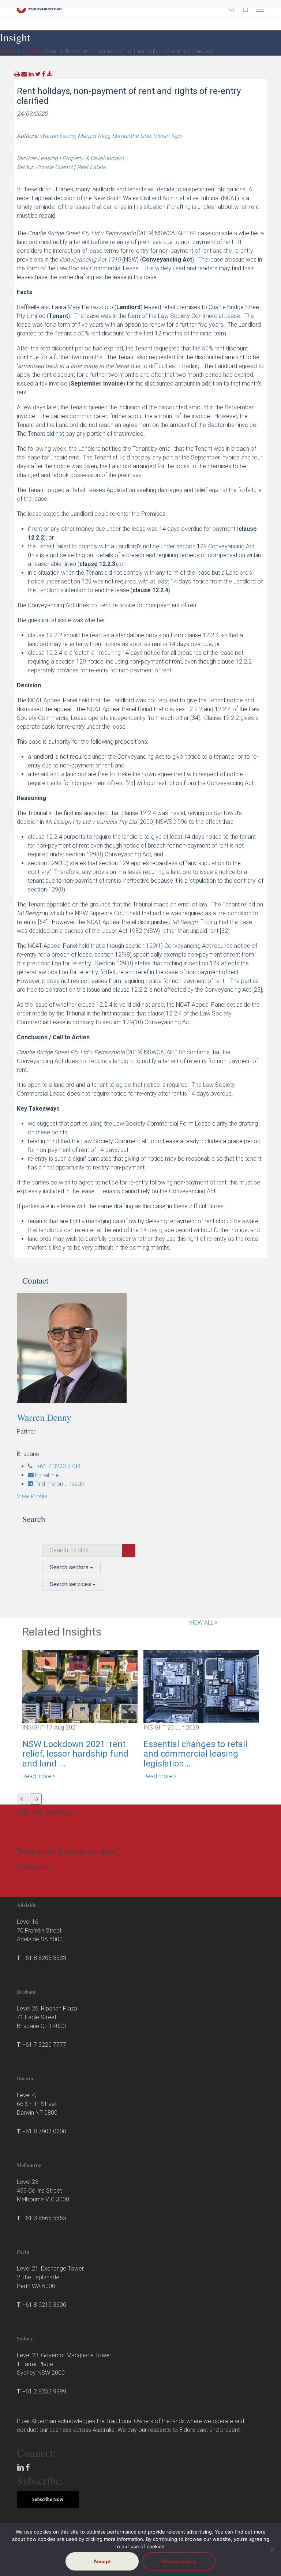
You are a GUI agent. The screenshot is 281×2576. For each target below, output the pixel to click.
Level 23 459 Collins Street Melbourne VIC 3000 (43, 2191)
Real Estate (91, 167)
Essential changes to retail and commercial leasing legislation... (195, 1754)
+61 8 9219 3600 (44, 2305)
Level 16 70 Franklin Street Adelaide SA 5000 (40, 1931)
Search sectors (70, 1567)
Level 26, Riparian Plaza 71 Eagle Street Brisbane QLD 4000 (47, 2017)
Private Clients (54, 167)
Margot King (93, 136)
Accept (102, 2561)
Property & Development (93, 158)
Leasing (48, 158)
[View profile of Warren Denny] (143, 1348)
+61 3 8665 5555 (44, 2218)
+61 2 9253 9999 (44, 2391)
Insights (31, 51)
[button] (260, 9)
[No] (272, 2549)
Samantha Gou (131, 136)
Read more (38, 1776)
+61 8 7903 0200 (44, 2131)
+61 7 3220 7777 (44, 2045)
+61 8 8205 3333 (44, 1958)
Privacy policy (179, 2561)
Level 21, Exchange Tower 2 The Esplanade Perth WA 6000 (50, 2277)
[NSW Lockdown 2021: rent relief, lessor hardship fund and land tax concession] (80, 1686)
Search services (71, 1584)
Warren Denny (57, 136)
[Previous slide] (23, 1799)
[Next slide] (36, 1799)
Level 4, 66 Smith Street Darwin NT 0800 (37, 2104)
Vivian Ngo (167, 136)
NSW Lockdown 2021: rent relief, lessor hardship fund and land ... (75, 1754)
